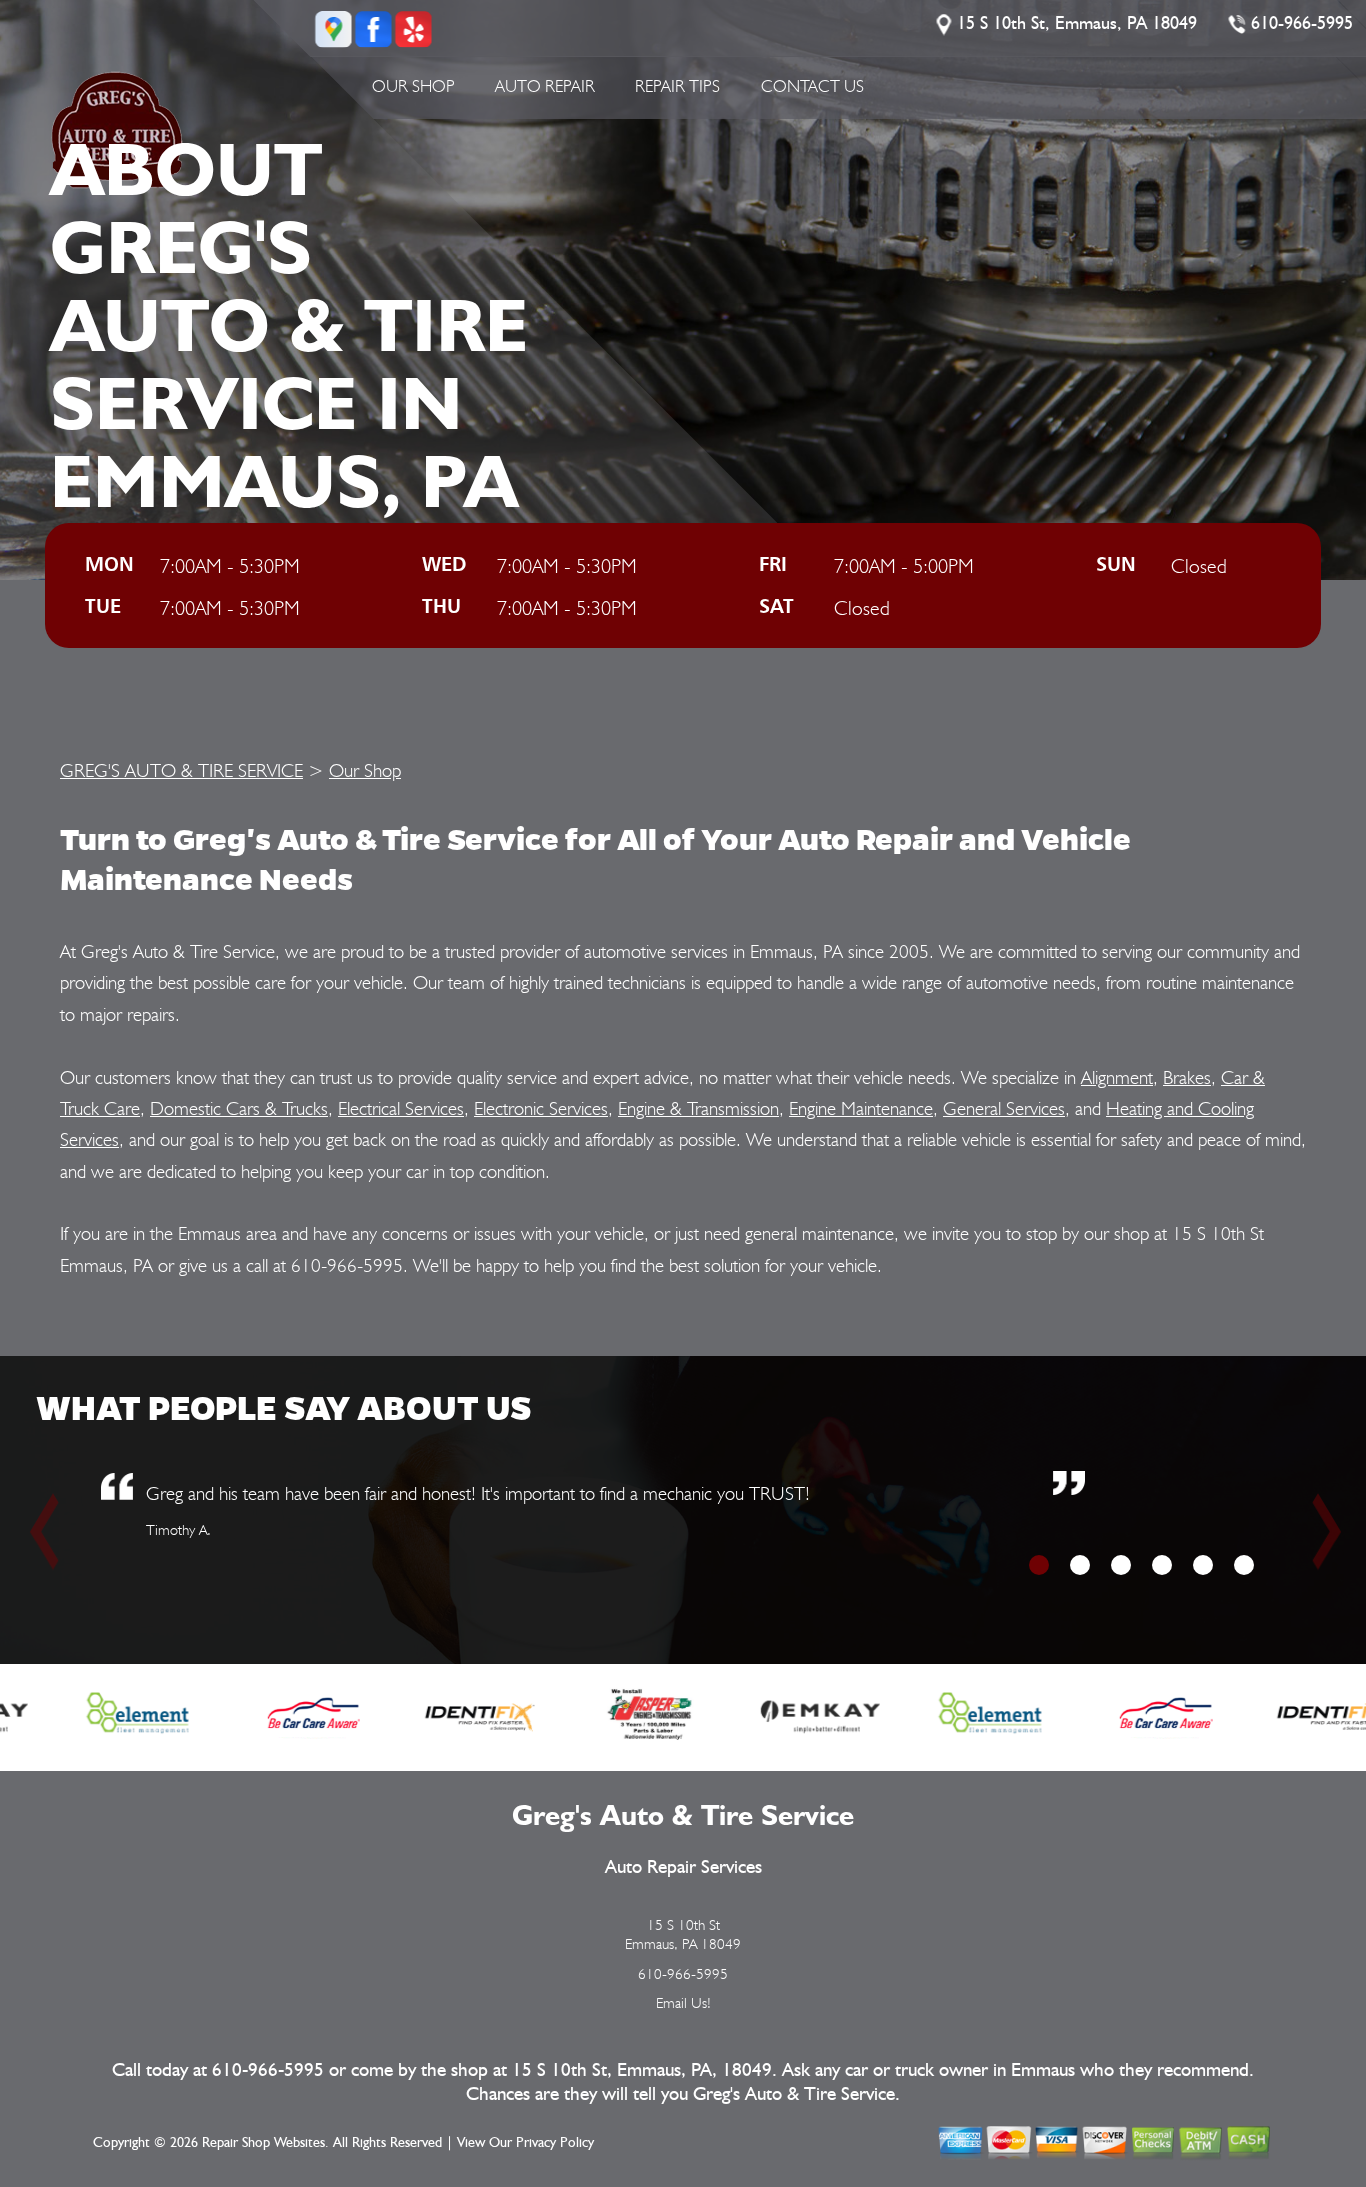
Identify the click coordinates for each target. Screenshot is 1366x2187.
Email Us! (683, 2003)
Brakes (1187, 1077)
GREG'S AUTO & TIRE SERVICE (181, 770)
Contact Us (812, 86)
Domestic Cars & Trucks (239, 1108)
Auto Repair (545, 86)
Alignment (1117, 1077)
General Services (1004, 1108)
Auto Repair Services (683, 1867)
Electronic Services (541, 1108)
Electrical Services (401, 1108)
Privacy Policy (555, 2143)
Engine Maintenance (861, 1108)
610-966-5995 (1302, 24)
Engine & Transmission (698, 1108)
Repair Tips (677, 86)
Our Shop (413, 86)
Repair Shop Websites (263, 2143)
